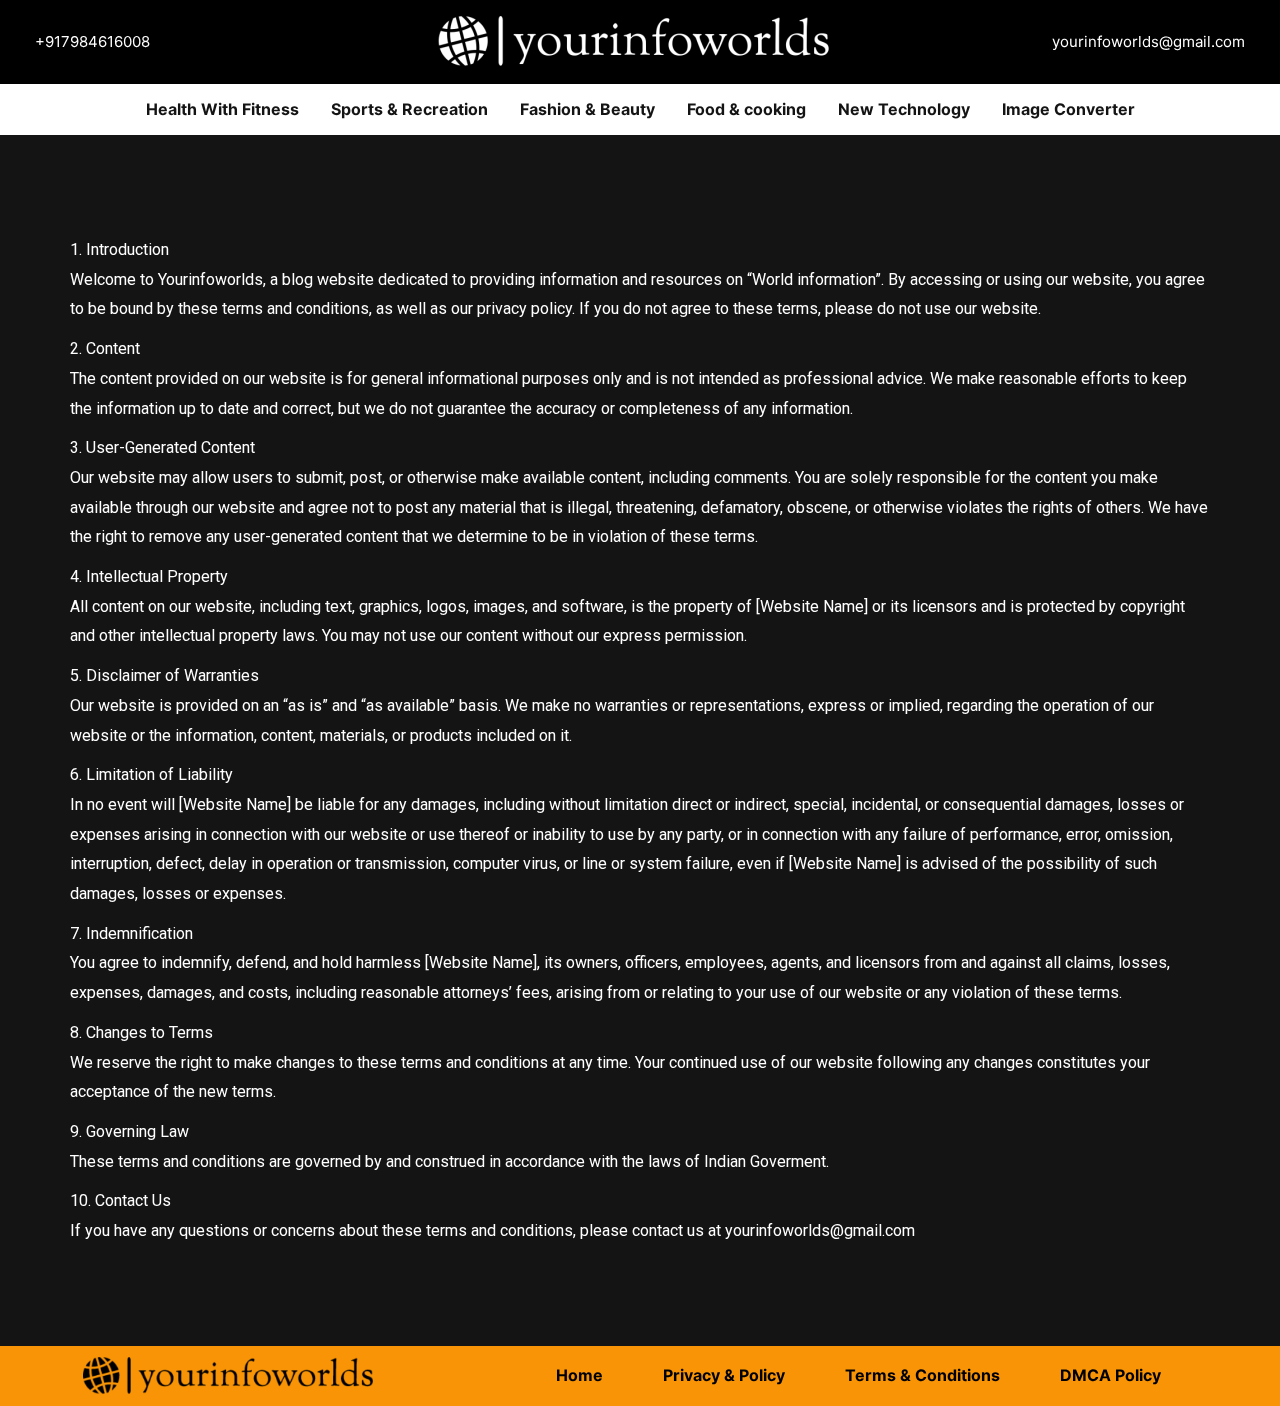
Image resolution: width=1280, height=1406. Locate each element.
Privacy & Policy (724, 1375)
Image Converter (1068, 109)
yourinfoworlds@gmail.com (1148, 41)
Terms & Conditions (922, 1375)
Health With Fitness (222, 109)
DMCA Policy (1110, 1375)
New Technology (904, 109)
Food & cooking (746, 109)
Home (579, 1375)
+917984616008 (92, 41)
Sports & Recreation (409, 109)
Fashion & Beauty (587, 109)
